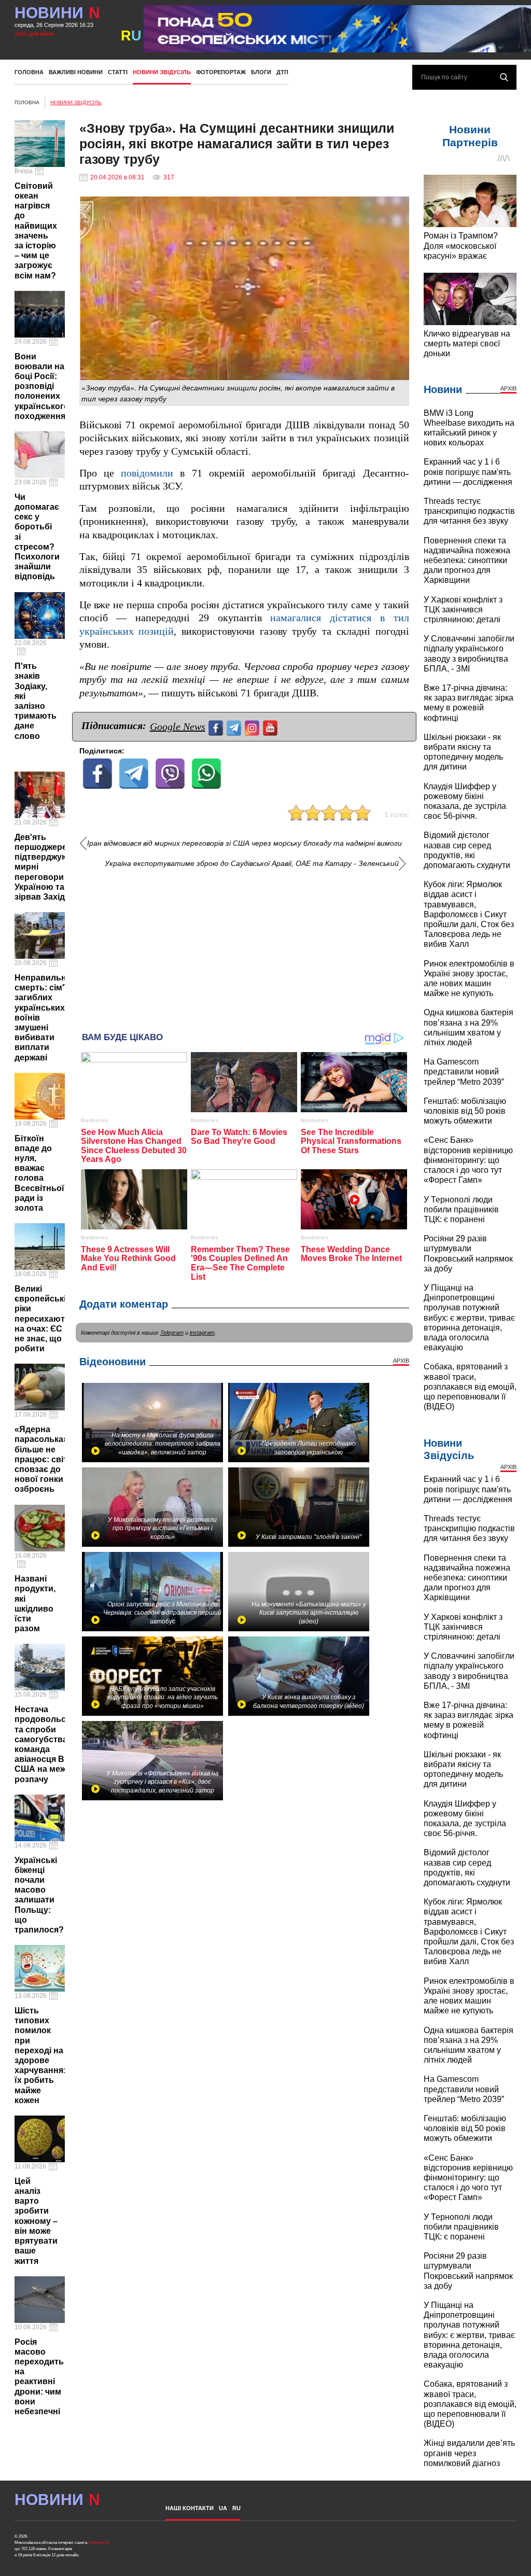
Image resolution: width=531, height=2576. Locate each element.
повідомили (147, 473)
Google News (178, 726)
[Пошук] (504, 77)
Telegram (172, 1333)
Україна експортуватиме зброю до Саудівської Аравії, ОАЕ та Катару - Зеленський (252, 864)
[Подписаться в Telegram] (235, 727)
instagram (202, 1333)
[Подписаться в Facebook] (217, 727)
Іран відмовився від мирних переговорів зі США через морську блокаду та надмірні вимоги (244, 843)
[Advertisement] (244, 946)
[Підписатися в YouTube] (271, 727)
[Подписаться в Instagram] (253, 727)
